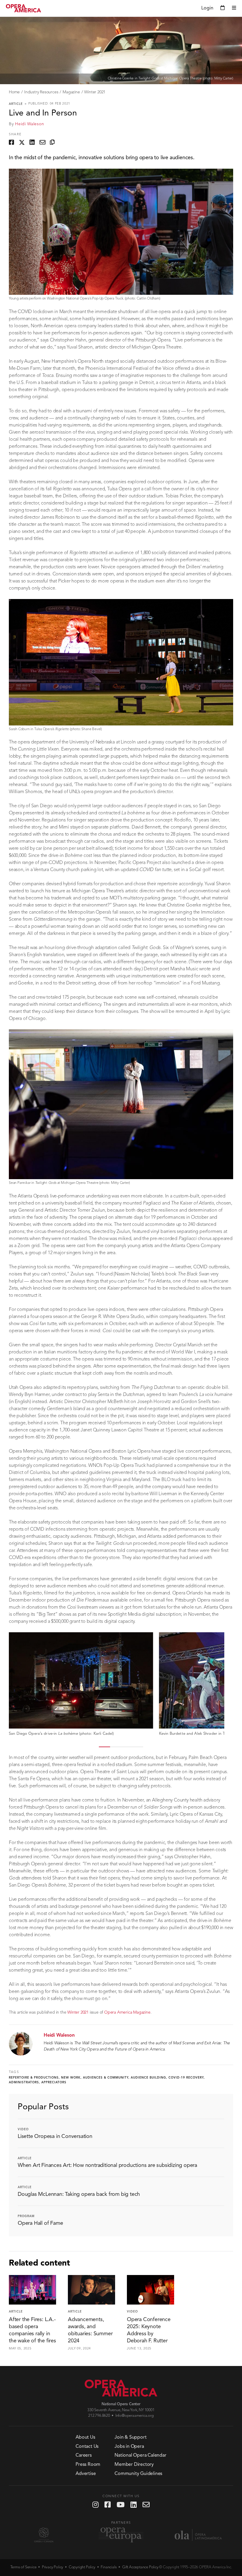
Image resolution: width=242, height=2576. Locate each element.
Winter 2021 (95, 92)
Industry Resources (41, 92)
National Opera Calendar (140, 2455)
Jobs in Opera (129, 2447)
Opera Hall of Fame (40, 2223)
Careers (84, 2455)
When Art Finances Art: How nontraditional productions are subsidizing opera (107, 2165)
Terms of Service (23, 2567)
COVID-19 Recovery (186, 2078)
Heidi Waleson (30, 124)
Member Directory (134, 2465)
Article (16, 104)
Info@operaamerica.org (135, 2416)
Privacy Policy (53, 2567)
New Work (71, 2078)
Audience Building (148, 2078)
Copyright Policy (82, 2567)
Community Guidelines (138, 2474)
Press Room (88, 2465)
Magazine (71, 92)
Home (14, 92)
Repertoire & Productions (34, 2078)
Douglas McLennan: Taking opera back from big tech (79, 2194)
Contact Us (87, 2447)
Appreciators (54, 2082)
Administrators (24, 2082)
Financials (109, 2567)
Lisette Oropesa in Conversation (55, 2136)
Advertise (86, 2474)
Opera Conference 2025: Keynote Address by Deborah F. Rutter (149, 2330)
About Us (85, 2437)
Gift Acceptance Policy (140, 2567)
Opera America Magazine (127, 2012)
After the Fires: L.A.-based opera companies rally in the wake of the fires (32, 2330)
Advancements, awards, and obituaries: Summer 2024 (90, 2330)
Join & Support (130, 2437)
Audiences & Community (106, 2078)
